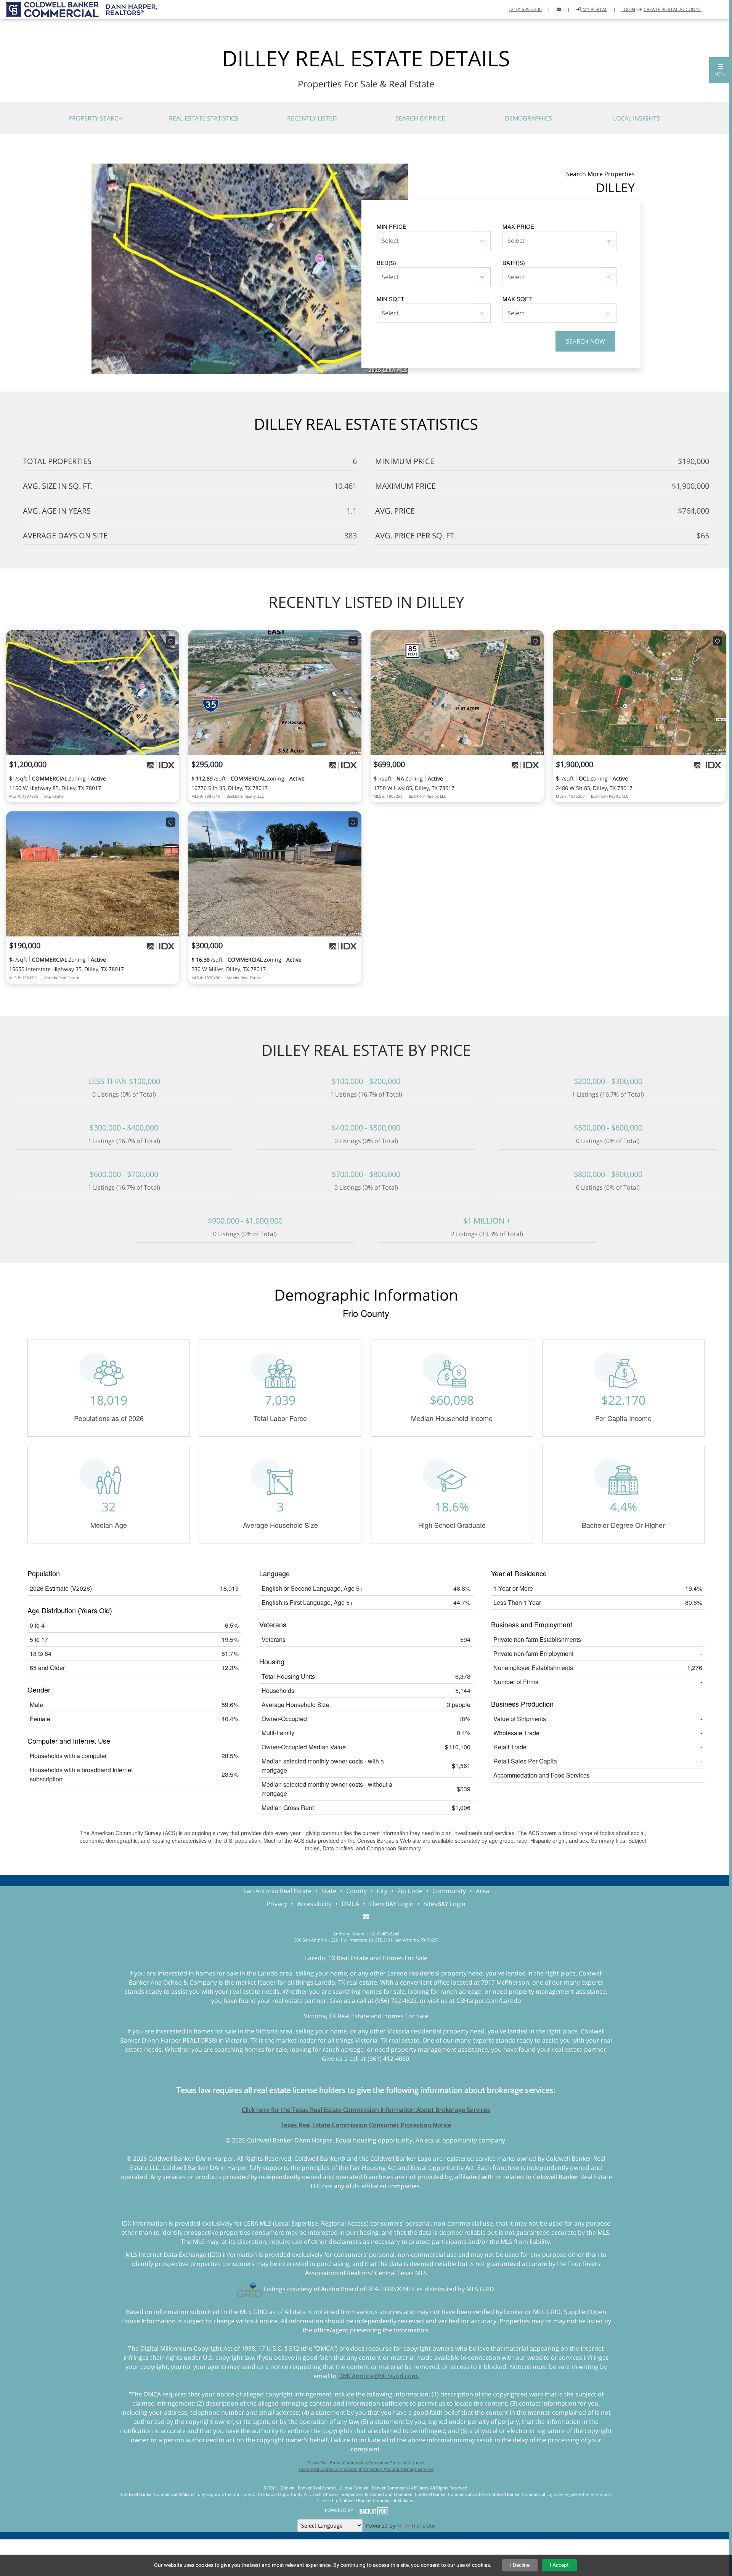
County (356, 1891)
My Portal (594, 9)
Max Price (518, 226)
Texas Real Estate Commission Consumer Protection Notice (366, 2125)
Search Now (585, 341)
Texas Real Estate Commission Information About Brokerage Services (366, 2469)
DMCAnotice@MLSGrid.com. (379, 2376)
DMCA (350, 1904)
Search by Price (420, 118)
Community (449, 1891)
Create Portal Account (673, 9)
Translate (423, 2525)
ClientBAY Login (391, 1904)
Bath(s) (514, 263)
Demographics (528, 118)
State (329, 1891)
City (382, 1891)
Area (482, 1891)
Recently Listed (312, 118)
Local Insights (636, 118)
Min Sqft (390, 299)
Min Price (392, 226)
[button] (721, 70)
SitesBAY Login (445, 1904)
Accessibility (314, 1904)
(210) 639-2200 (526, 9)
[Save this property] (171, 641)
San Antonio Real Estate (277, 1891)
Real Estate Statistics (204, 118)
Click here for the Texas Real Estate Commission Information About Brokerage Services (366, 2110)
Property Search (96, 118)
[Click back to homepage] (79, 9)
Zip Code (410, 1891)
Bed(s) (386, 263)
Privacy (277, 1904)
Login (628, 9)
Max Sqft (517, 299)
